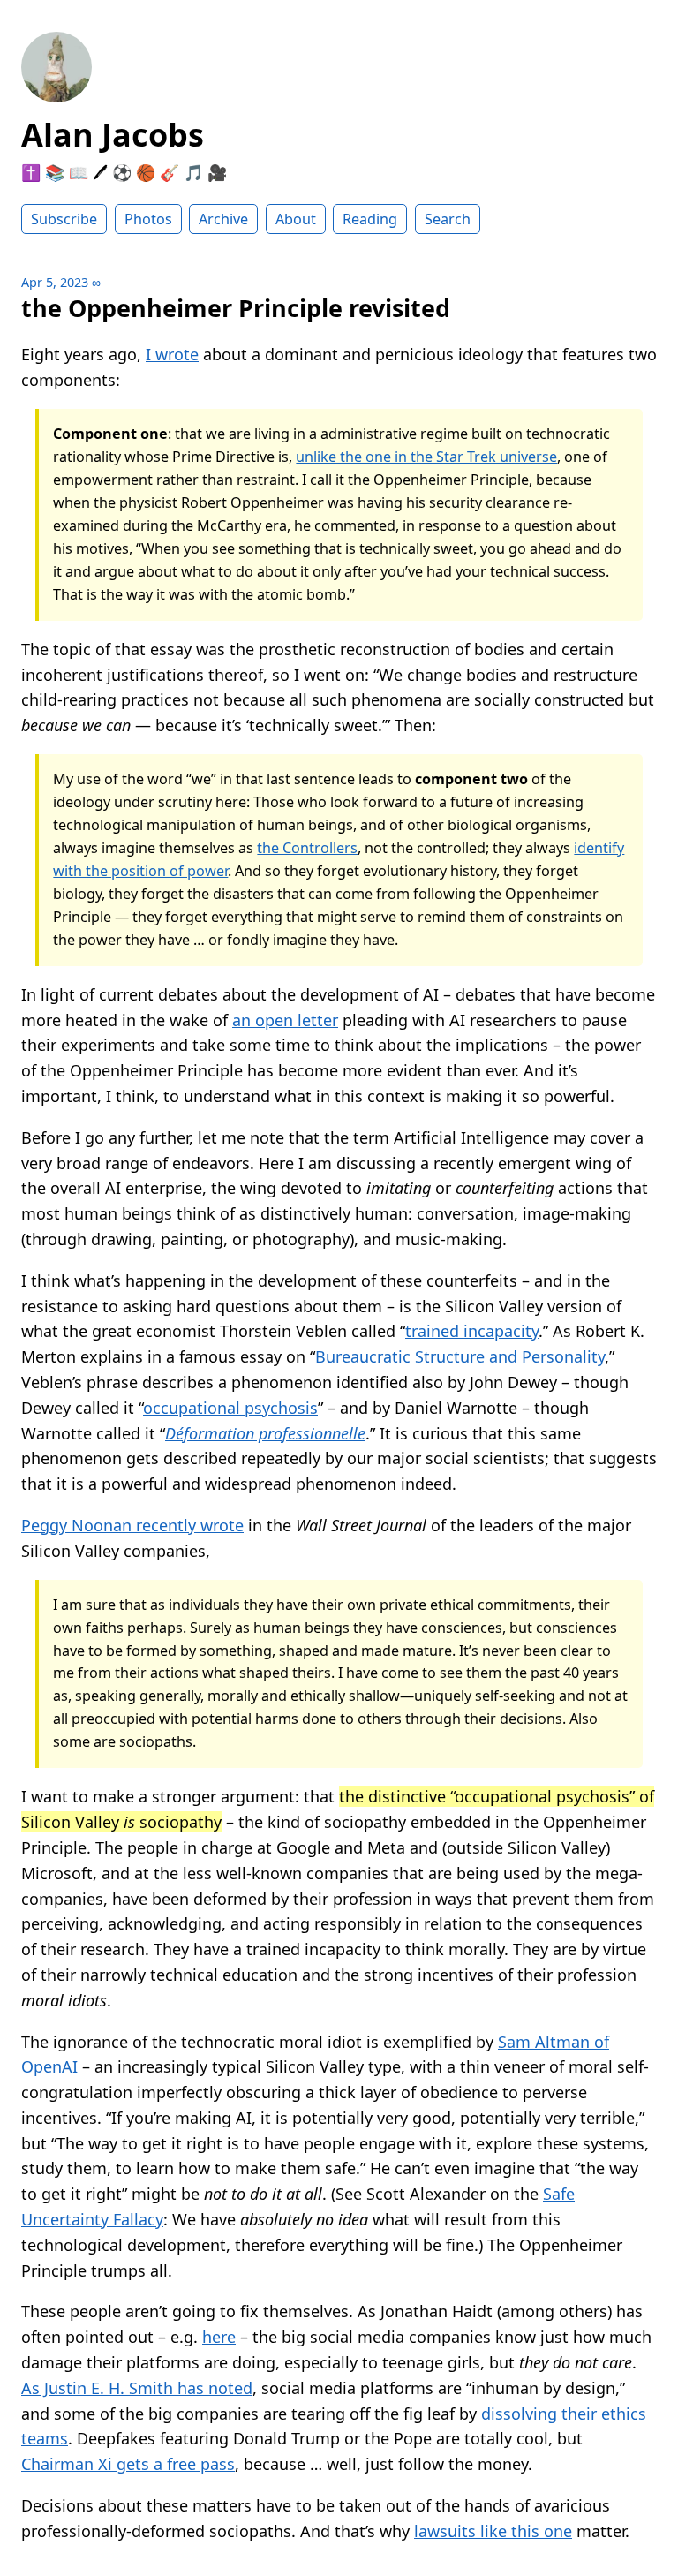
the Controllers (307, 848)
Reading (370, 219)
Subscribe (64, 219)
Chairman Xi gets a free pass (128, 2464)
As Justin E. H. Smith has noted (137, 2388)
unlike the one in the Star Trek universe (426, 457)
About (296, 219)
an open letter (285, 1020)
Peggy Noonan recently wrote (132, 1525)
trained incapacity (472, 1331)
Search (448, 219)
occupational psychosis (230, 1408)
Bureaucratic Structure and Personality (460, 1356)
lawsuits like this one (493, 2531)
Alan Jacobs (113, 135)
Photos (148, 219)
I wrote (172, 354)
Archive (223, 219)
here (219, 2337)
